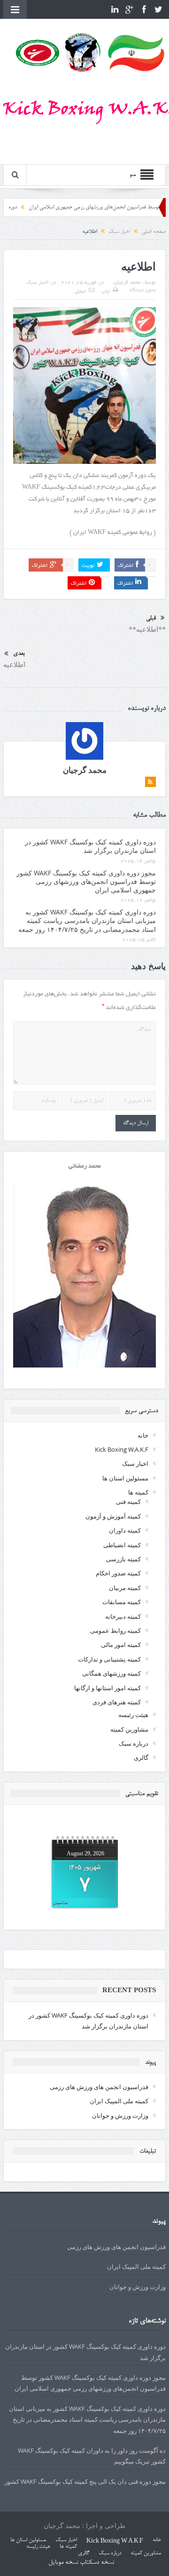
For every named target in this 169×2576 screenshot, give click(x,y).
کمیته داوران (125, 1530)
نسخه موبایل (63, 2563)
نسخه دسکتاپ (97, 2563)
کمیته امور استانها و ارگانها (108, 1688)
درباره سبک (134, 1743)
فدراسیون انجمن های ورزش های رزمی (99, 2087)
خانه (143, 1435)
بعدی (19, 654)
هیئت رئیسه (133, 1715)
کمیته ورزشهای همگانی (111, 1673)
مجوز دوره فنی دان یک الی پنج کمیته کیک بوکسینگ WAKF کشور (85, 2481)
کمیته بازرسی (123, 1559)
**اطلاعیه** (147, 629)
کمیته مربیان (125, 1588)
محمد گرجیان (127, 283)
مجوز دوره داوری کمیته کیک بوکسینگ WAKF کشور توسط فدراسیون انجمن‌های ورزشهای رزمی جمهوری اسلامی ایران (86, 881)
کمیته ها (138, 1492)
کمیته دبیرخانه (123, 1616)
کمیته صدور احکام (118, 1573)
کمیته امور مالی (121, 1645)
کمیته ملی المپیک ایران (119, 2101)
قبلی (151, 618)
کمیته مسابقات (122, 1602)
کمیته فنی (128, 1502)
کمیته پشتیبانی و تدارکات (109, 1659)
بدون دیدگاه (143, 290)
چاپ (106, 292)
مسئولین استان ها (125, 1478)
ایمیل (80, 292)
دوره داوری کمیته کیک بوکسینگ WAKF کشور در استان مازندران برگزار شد (90, 846)
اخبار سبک (37, 283)
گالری (141, 1757)
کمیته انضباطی (122, 1545)
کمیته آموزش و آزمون (113, 1516)
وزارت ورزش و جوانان (120, 2115)
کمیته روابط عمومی (115, 1630)
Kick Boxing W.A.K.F (122, 1449)
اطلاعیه (14, 664)
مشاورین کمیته (129, 1729)
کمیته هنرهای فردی (117, 1702)
